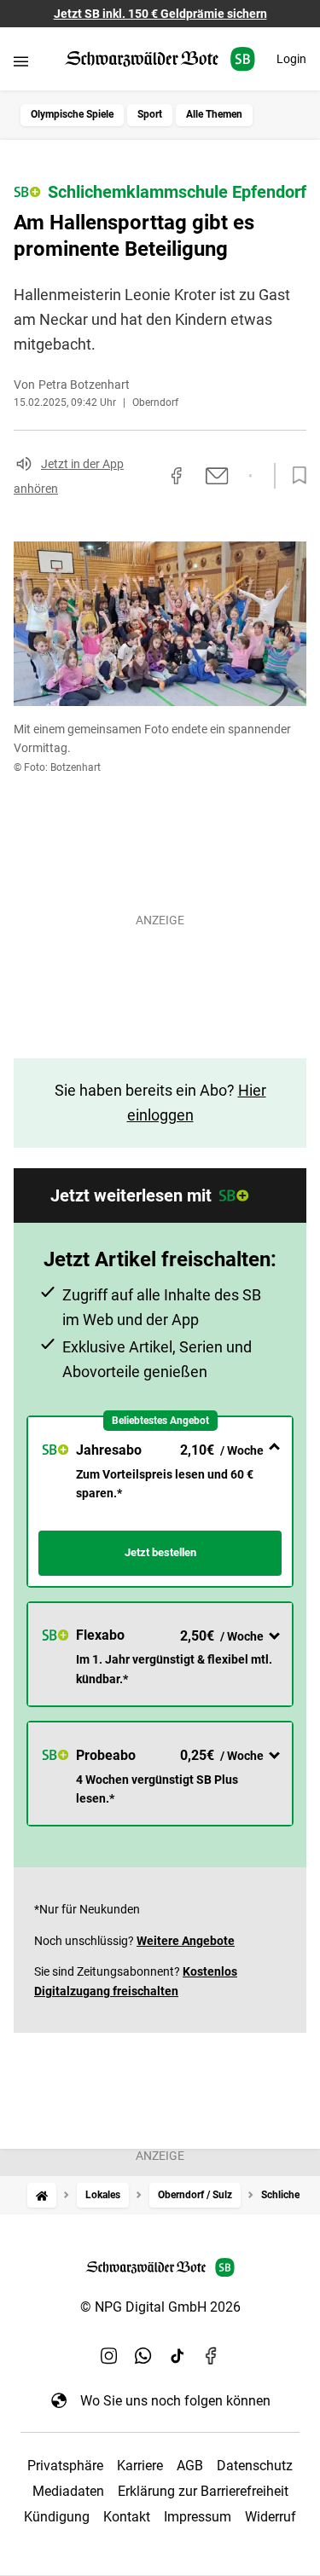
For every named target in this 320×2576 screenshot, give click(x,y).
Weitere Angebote (186, 1941)
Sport (150, 114)
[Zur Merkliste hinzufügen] (294, 476)
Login (291, 59)
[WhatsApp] (143, 2356)
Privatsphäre (65, 2466)
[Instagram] (109, 2356)
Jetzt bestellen (160, 1552)
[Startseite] (42, 2195)
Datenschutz (255, 2466)
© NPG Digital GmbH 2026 (160, 2307)
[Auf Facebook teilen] (177, 476)
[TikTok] (177, 2356)
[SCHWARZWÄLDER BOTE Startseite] (160, 59)
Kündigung (57, 2517)
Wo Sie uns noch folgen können (175, 2401)
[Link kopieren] (146, 476)
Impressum (198, 2517)
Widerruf (271, 2517)
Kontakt (127, 2517)
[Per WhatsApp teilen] (250, 476)
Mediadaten (68, 2491)
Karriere (140, 2466)
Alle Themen (214, 114)
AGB (190, 2466)
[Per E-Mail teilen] (217, 476)
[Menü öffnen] (21, 61)
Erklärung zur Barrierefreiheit (203, 2491)
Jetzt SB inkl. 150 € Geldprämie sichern (160, 14)
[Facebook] (212, 2356)
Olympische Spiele (72, 114)
